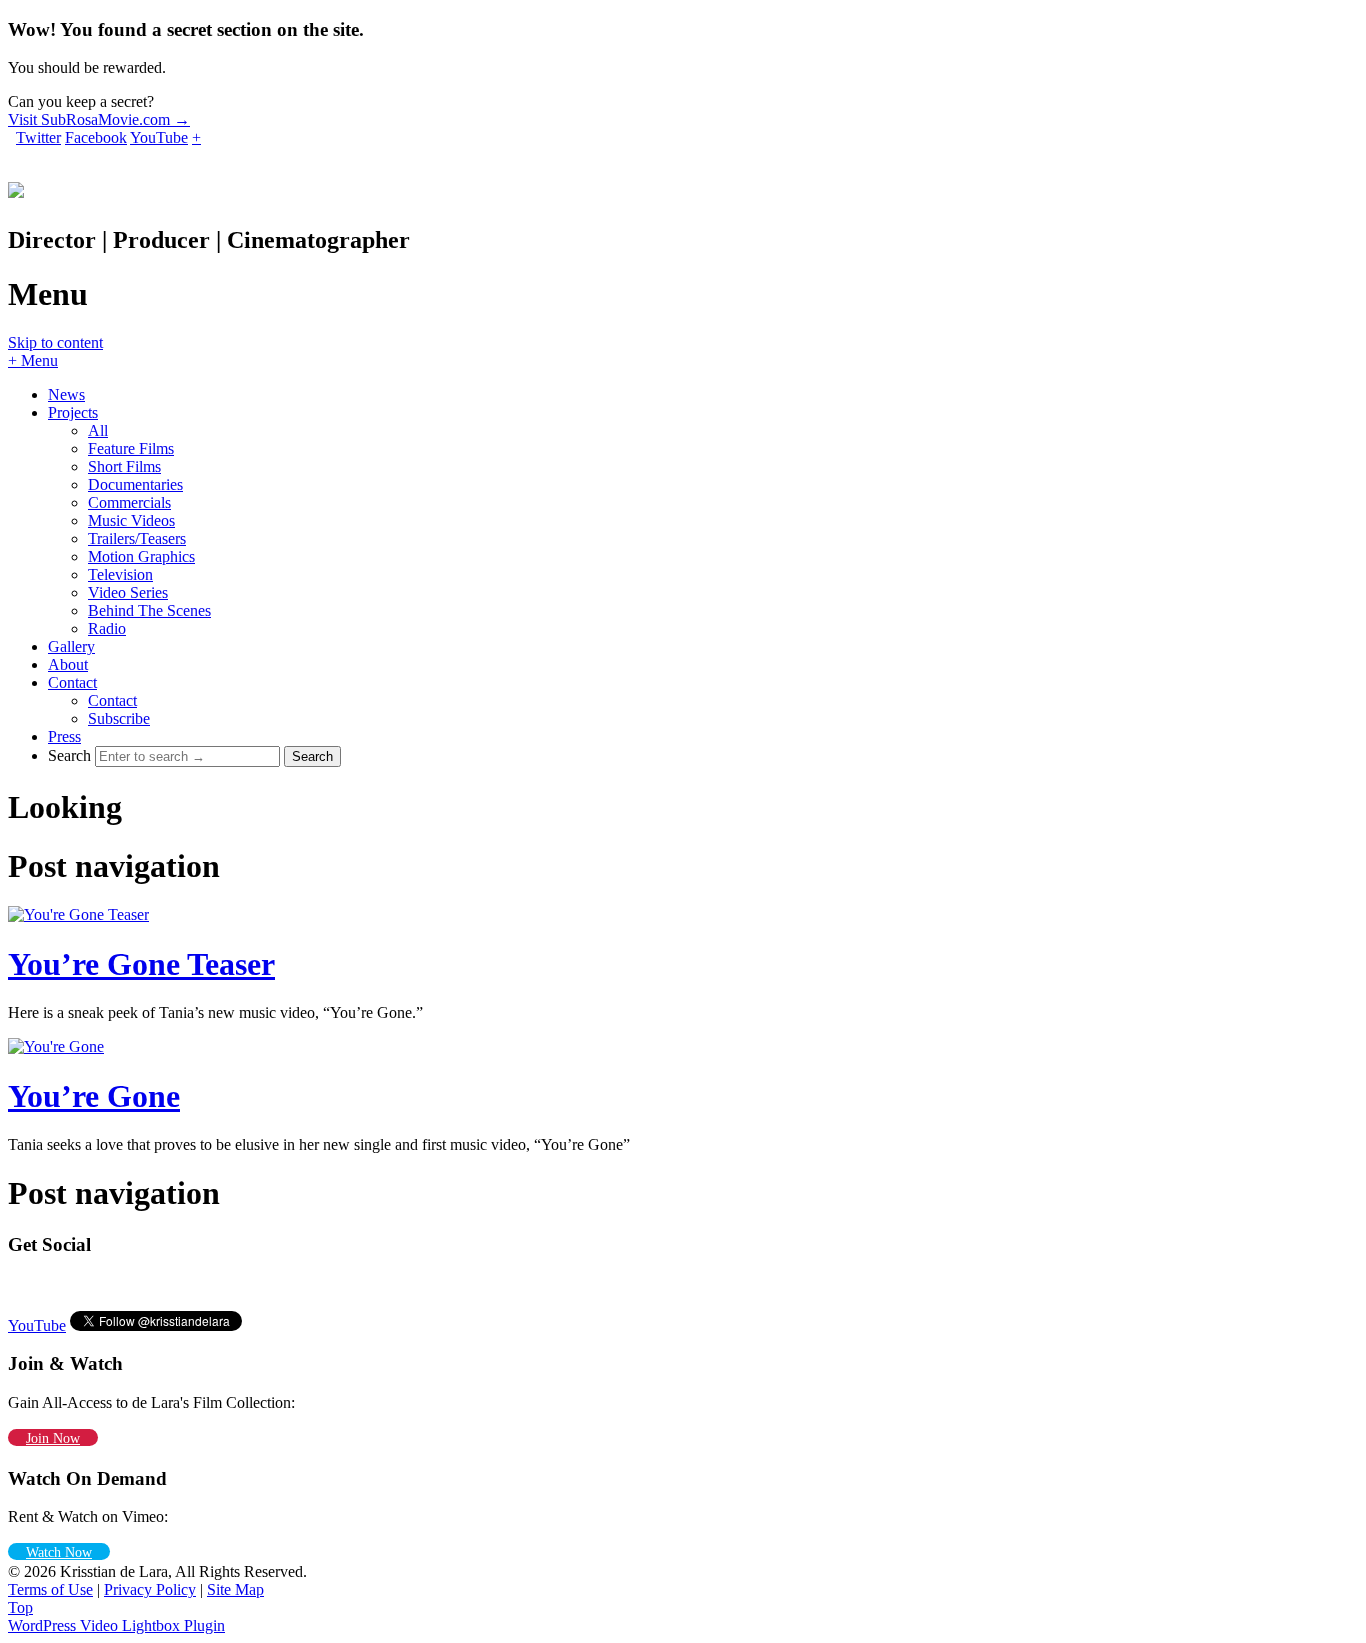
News (66, 394)
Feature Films (131, 448)
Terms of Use (50, 1589)
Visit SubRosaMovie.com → (99, 119)
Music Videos (131, 520)
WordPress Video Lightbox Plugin (116, 1625)
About (68, 664)
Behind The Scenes (149, 610)
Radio (107, 628)
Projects (73, 412)
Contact (72, 682)
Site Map (235, 1589)
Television (120, 574)
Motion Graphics (141, 556)
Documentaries (135, 484)
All (98, 430)
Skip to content (55, 342)
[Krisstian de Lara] (16, 187)
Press (64, 736)
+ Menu (33, 360)
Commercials (129, 502)
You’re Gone (94, 1096)
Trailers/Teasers (137, 538)
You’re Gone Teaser (141, 964)
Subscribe (119, 718)
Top (20, 1607)
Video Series (128, 592)
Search (69, 755)
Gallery (71, 646)
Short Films (124, 466)
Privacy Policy (150, 1589)
